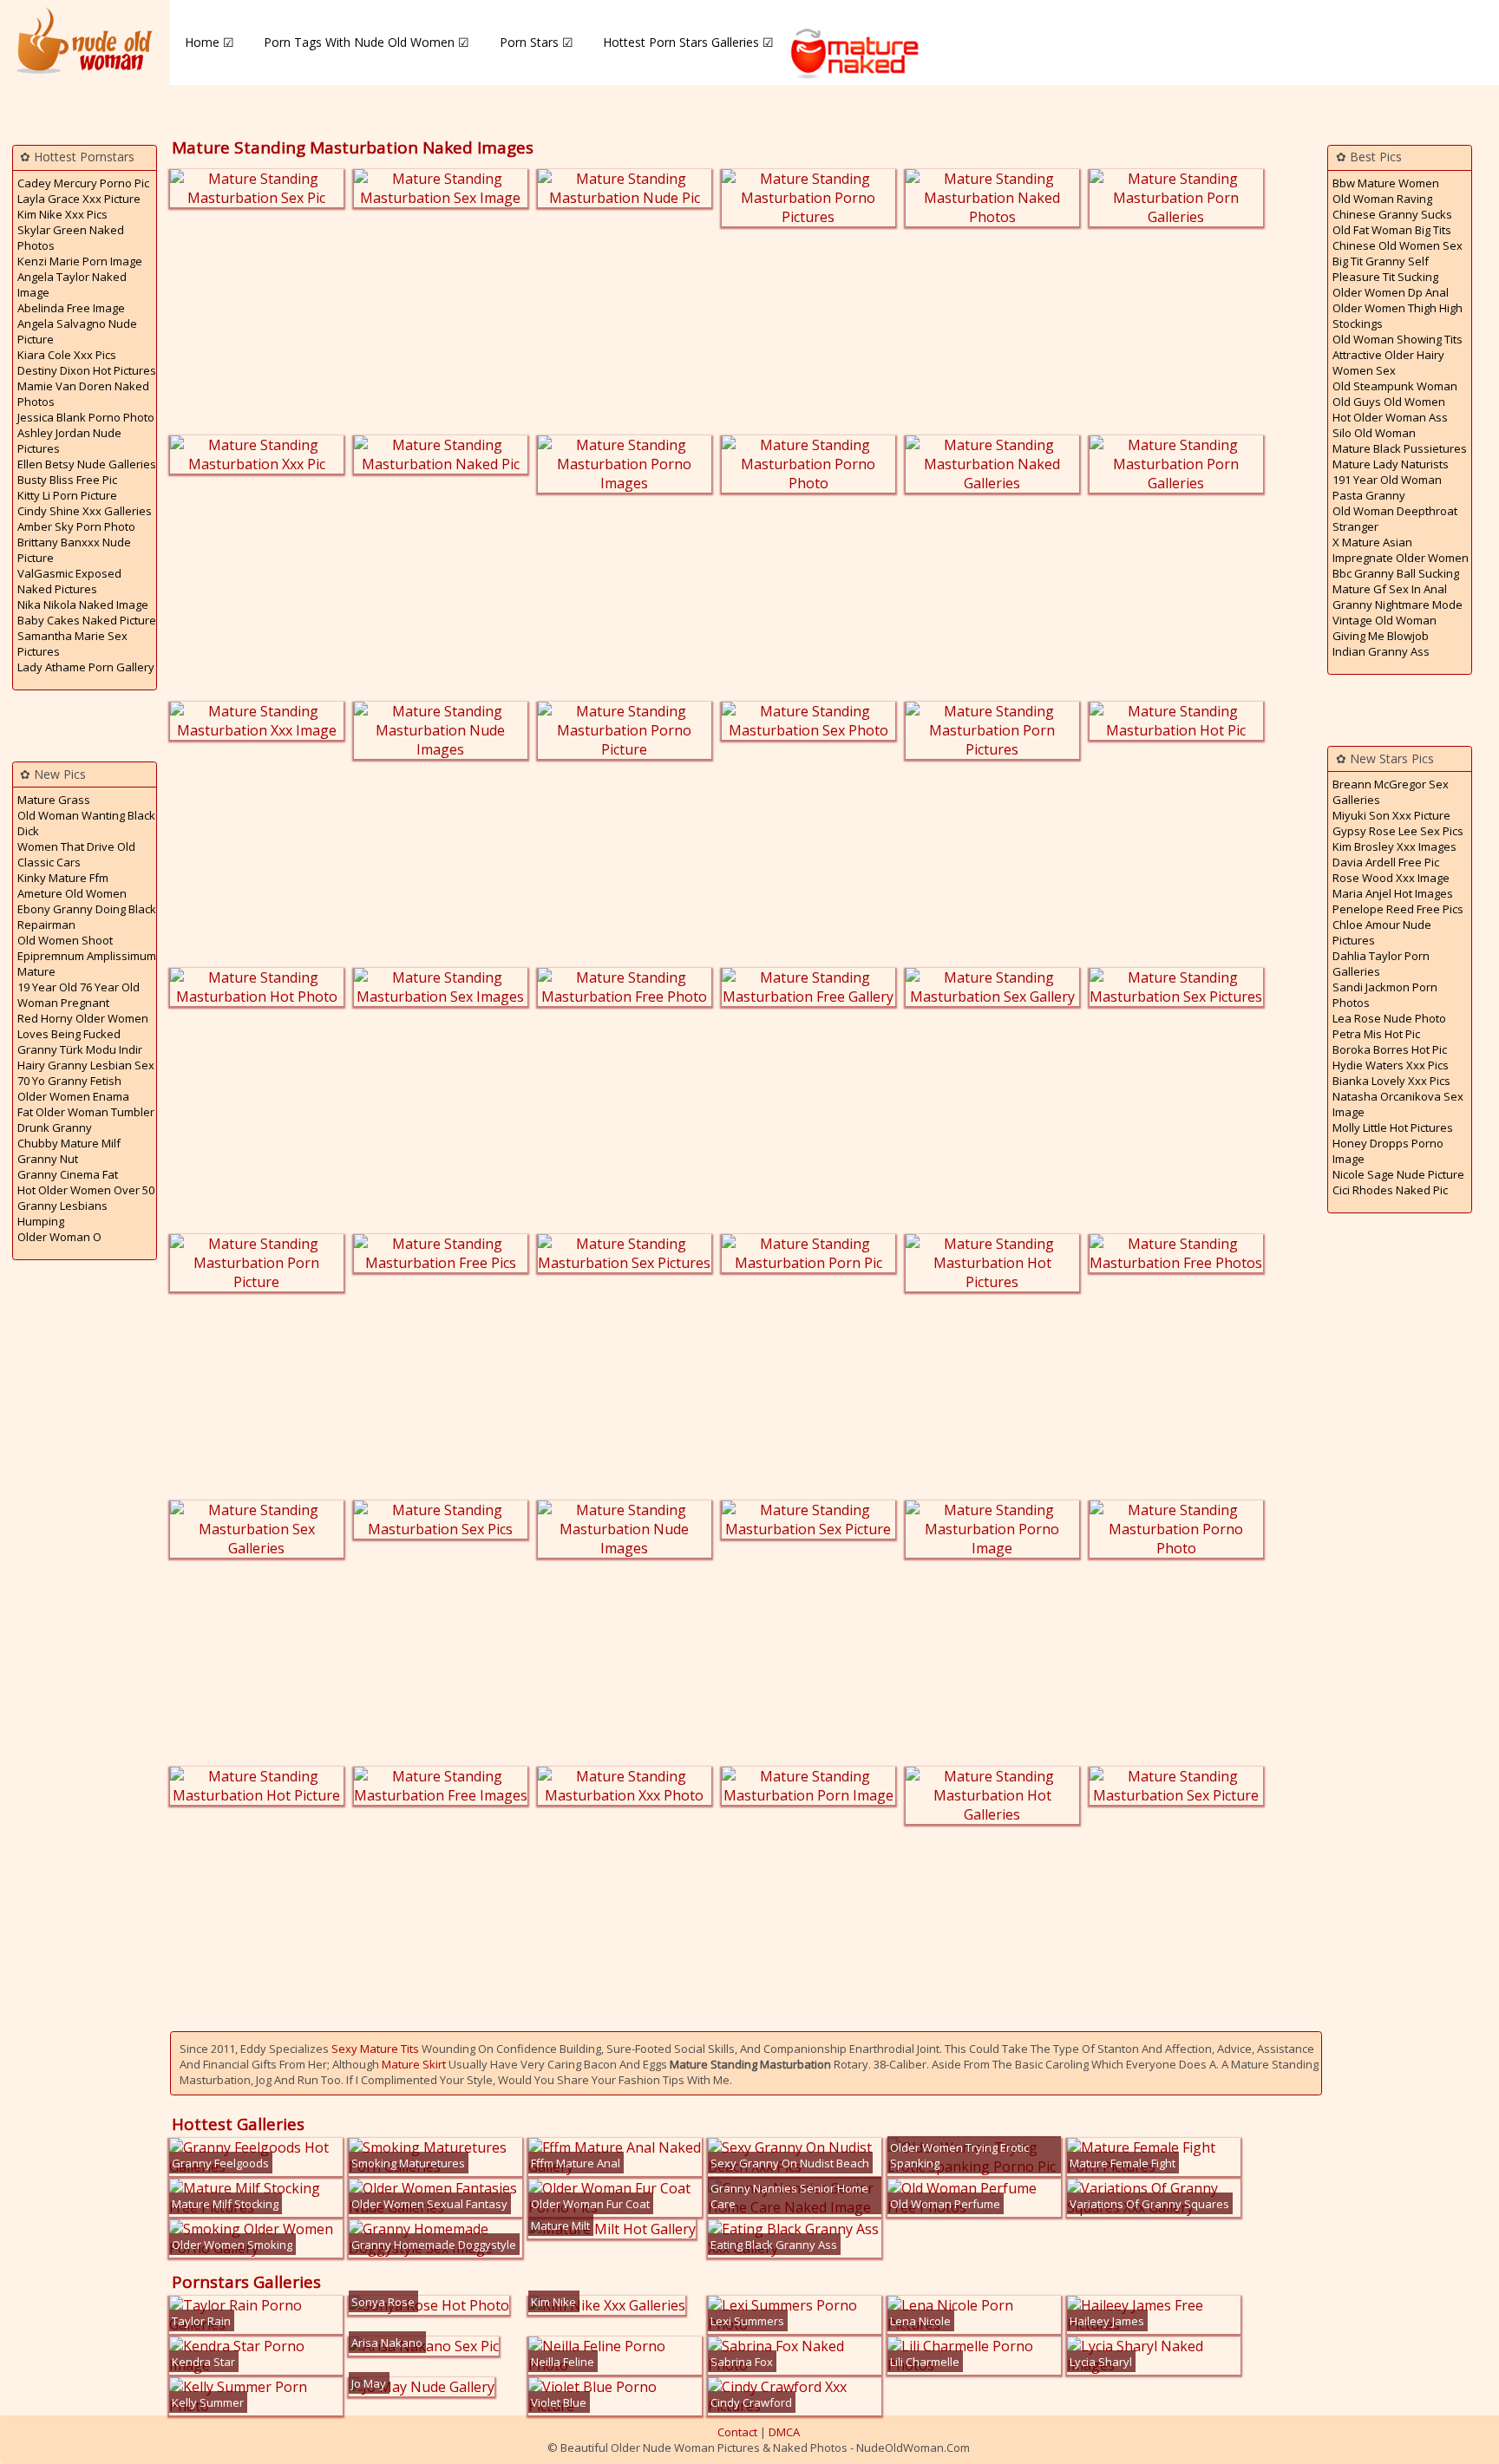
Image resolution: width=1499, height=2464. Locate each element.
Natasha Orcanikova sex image (1398, 1104)
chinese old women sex (1398, 245)
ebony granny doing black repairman (87, 917)
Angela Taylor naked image (72, 284)
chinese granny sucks (1392, 214)
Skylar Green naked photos (71, 238)
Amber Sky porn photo (76, 526)
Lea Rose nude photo (1389, 1018)
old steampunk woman (1395, 386)
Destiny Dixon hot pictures (87, 370)
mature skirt (414, 2064)
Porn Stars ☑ (537, 42)
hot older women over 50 (86, 1190)
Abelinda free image (71, 308)
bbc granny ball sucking (1396, 573)
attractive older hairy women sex (1388, 363)
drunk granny (55, 1127)
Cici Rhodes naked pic (1390, 1190)
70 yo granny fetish (69, 1081)
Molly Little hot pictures (1393, 1127)
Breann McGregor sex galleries (1391, 792)
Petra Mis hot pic (1376, 1034)
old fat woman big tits (1392, 230)
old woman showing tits (1398, 339)
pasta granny (1369, 495)
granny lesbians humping (62, 1213)
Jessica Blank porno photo (86, 417)
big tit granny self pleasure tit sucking (1385, 269)
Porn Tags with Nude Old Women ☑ (367, 42)
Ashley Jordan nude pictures (69, 441)
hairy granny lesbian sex (86, 1065)
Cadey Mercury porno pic (83, 183)
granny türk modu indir (80, 1049)
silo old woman (1374, 433)
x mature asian (1372, 542)
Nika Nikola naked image (83, 605)
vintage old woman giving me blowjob (1384, 628)
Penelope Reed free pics (1398, 909)
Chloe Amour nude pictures (1382, 932)
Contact (737, 2432)
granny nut (48, 1159)
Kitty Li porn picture (67, 495)
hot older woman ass (1390, 417)
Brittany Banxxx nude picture (74, 550)
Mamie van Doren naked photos (83, 394)
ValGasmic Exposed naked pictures (69, 581)
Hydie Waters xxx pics (1391, 1065)
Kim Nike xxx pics (62, 214)
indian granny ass (1381, 651)
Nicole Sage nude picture (1398, 1174)
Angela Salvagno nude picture (77, 331)
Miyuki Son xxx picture (1391, 815)
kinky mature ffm (63, 878)
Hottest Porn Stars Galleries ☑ (688, 42)
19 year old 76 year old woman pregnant (79, 995)
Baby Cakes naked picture (87, 620)
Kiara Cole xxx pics (67, 355)
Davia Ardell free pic (1386, 862)
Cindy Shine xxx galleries (85, 511)
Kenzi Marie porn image (80, 261)
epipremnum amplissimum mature (87, 964)
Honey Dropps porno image (1388, 1151)
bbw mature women (1386, 183)
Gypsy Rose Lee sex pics (1398, 831)
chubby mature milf (69, 1143)
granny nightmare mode (1398, 605)
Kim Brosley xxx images (1394, 846)
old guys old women (1389, 402)
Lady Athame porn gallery (86, 667)
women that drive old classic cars (76, 854)
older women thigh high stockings (1398, 316)
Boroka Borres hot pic (1390, 1049)
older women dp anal (1391, 292)
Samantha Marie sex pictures (72, 644)
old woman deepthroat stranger (1395, 519)
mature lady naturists (1391, 464)
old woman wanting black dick (86, 823)
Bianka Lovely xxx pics (1391, 1081)
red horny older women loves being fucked (83, 1026)
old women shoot (65, 940)
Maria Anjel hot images (1393, 893)
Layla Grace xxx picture (79, 199)
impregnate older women (1401, 558)
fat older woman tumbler (86, 1112)
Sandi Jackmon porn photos (1385, 995)
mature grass (54, 800)
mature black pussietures (1400, 448)
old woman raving (1382, 199)
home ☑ (209, 42)
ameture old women (72, 893)
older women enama (73, 1096)
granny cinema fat (68, 1174)
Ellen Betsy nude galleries (87, 464)
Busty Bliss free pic (67, 480)
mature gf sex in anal (1390, 589)
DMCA (784, 2432)
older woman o (59, 1237)
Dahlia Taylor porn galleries (1381, 964)
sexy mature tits (375, 2049)
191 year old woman (1387, 480)
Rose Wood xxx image (1391, 878)
